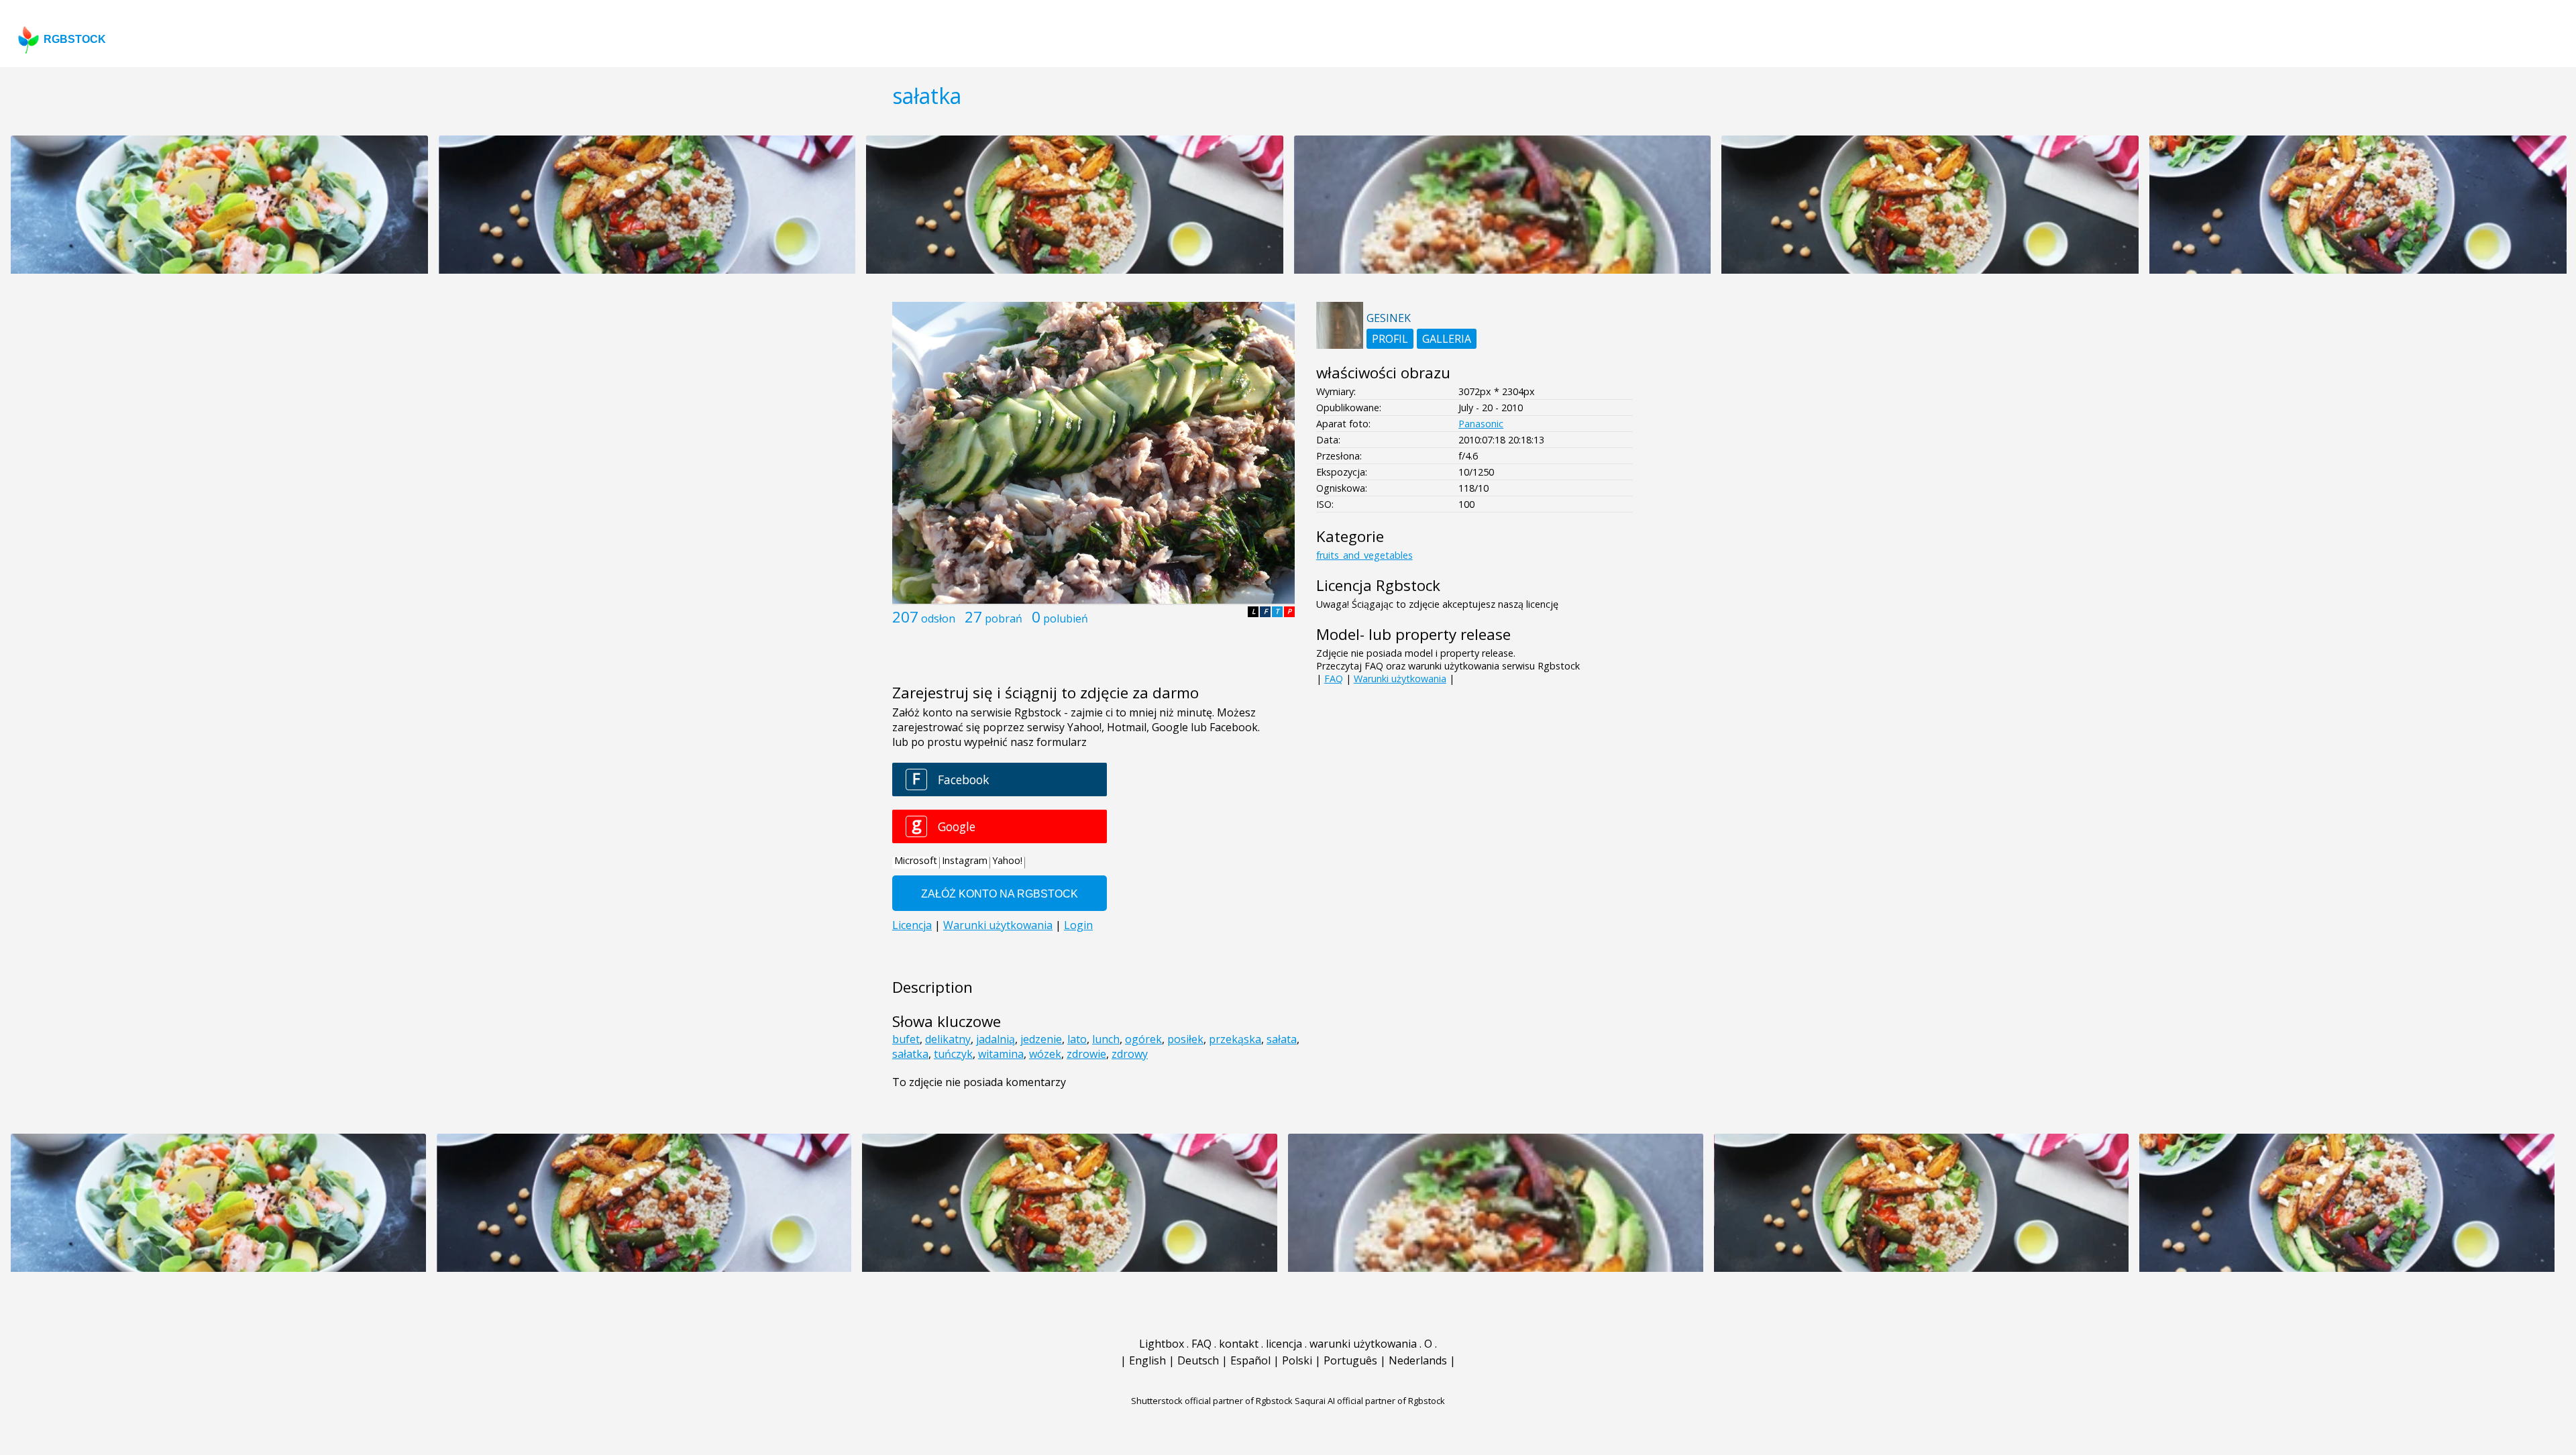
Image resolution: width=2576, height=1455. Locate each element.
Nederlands (1418, 1360)
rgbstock (75, 39)
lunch (1106, 1039)
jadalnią (996, 1039)
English (1147, 1360)
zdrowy (1130, 1054)
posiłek (1185, 1039)
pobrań (1004, 618)
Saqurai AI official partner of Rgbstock (1370, 1401)
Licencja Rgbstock (1378, 585)
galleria (1447, 339)
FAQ (1334, 679)
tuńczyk (953, 1054)
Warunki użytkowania (1400, 679)
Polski (1297, 1360)
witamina (1001, 1054)
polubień (1066, 618)
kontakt (1239, 1344)
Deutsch (1198, 1360)
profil (1390, 339)
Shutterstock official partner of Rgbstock (1212, 1401)
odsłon (938, 618)
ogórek (1143, 1039)
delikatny (948, 1039)
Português (1350, 1360)
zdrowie (1086, 1054)
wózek (1045, 1054)
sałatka (910, 1054)
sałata (1282, 1039)
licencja (1284, 1344)
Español (1250, 1360)
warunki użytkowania (1363, 1344)
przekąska (1235, 1039)
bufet (906, 1039)
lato (1077, 1039)
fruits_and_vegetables (1364, 555)
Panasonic (1481, 424)
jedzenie (1041, 1039)
